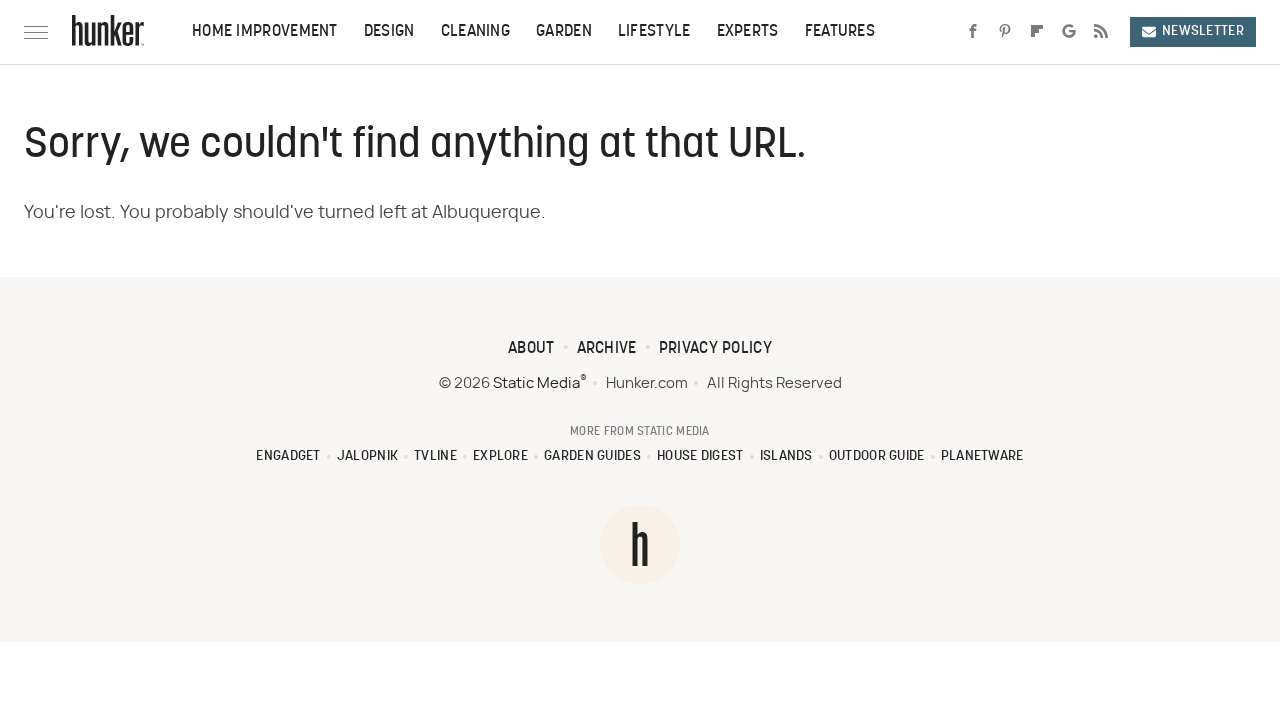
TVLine (435, 456)
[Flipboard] (1037, 32)
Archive (607, 349)
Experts (748, 32)
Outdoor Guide (877, 456)
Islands (786, 456)
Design (389, 32)
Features (840, 32)
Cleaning (475, 32)
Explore (500, 456)
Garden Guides (592, 456)
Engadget (288, 456)
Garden (564, 32)
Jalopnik (367, 456)
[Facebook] (973, 32)
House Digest (700, 456)
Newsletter (1203, 31)
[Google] (1069, 32)
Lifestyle (654, 32)
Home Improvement (265, 32)
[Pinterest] (1005, 32)
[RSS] (1101, 32)
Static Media (536, 383)
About (531, 349)
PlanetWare (982, 456)
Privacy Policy (715, 349)
